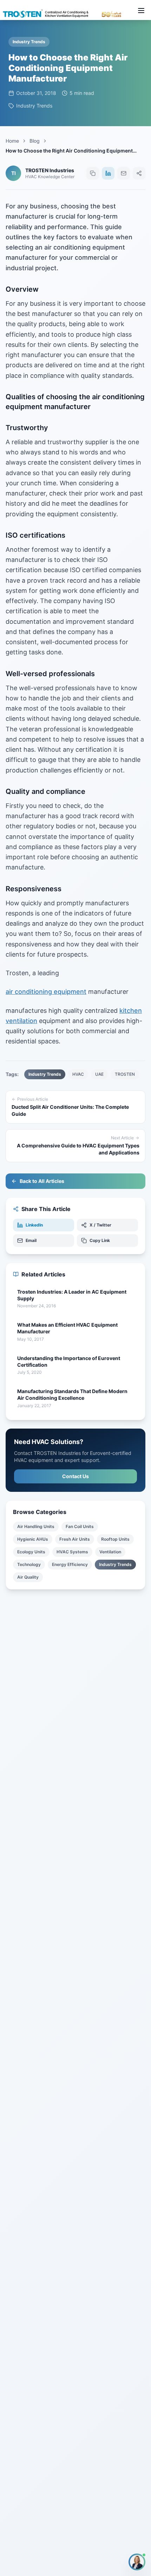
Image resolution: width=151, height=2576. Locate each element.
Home (12, 141)
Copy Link (100, 1240)
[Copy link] (93, 173)
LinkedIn (34, 1225)
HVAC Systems (72, 1552)
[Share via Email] (124, 173)
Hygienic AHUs (33, 1539)
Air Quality (28, 1577)
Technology (29, 1564)
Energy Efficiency (70, 1564)
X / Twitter (100, 1225)
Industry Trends (115, 1564)
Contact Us (75, 1476)
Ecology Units (31, 1552)
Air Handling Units (36, 1526)
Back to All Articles (42, 1181)
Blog (35, 141)
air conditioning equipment (46, 992)
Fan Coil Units (80, 1526)
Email (31, 1240)
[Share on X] (139, 173)
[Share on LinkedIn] (108, 173)
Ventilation (110, 1552)
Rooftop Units (115, 1539)
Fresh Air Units (75, 1539)
